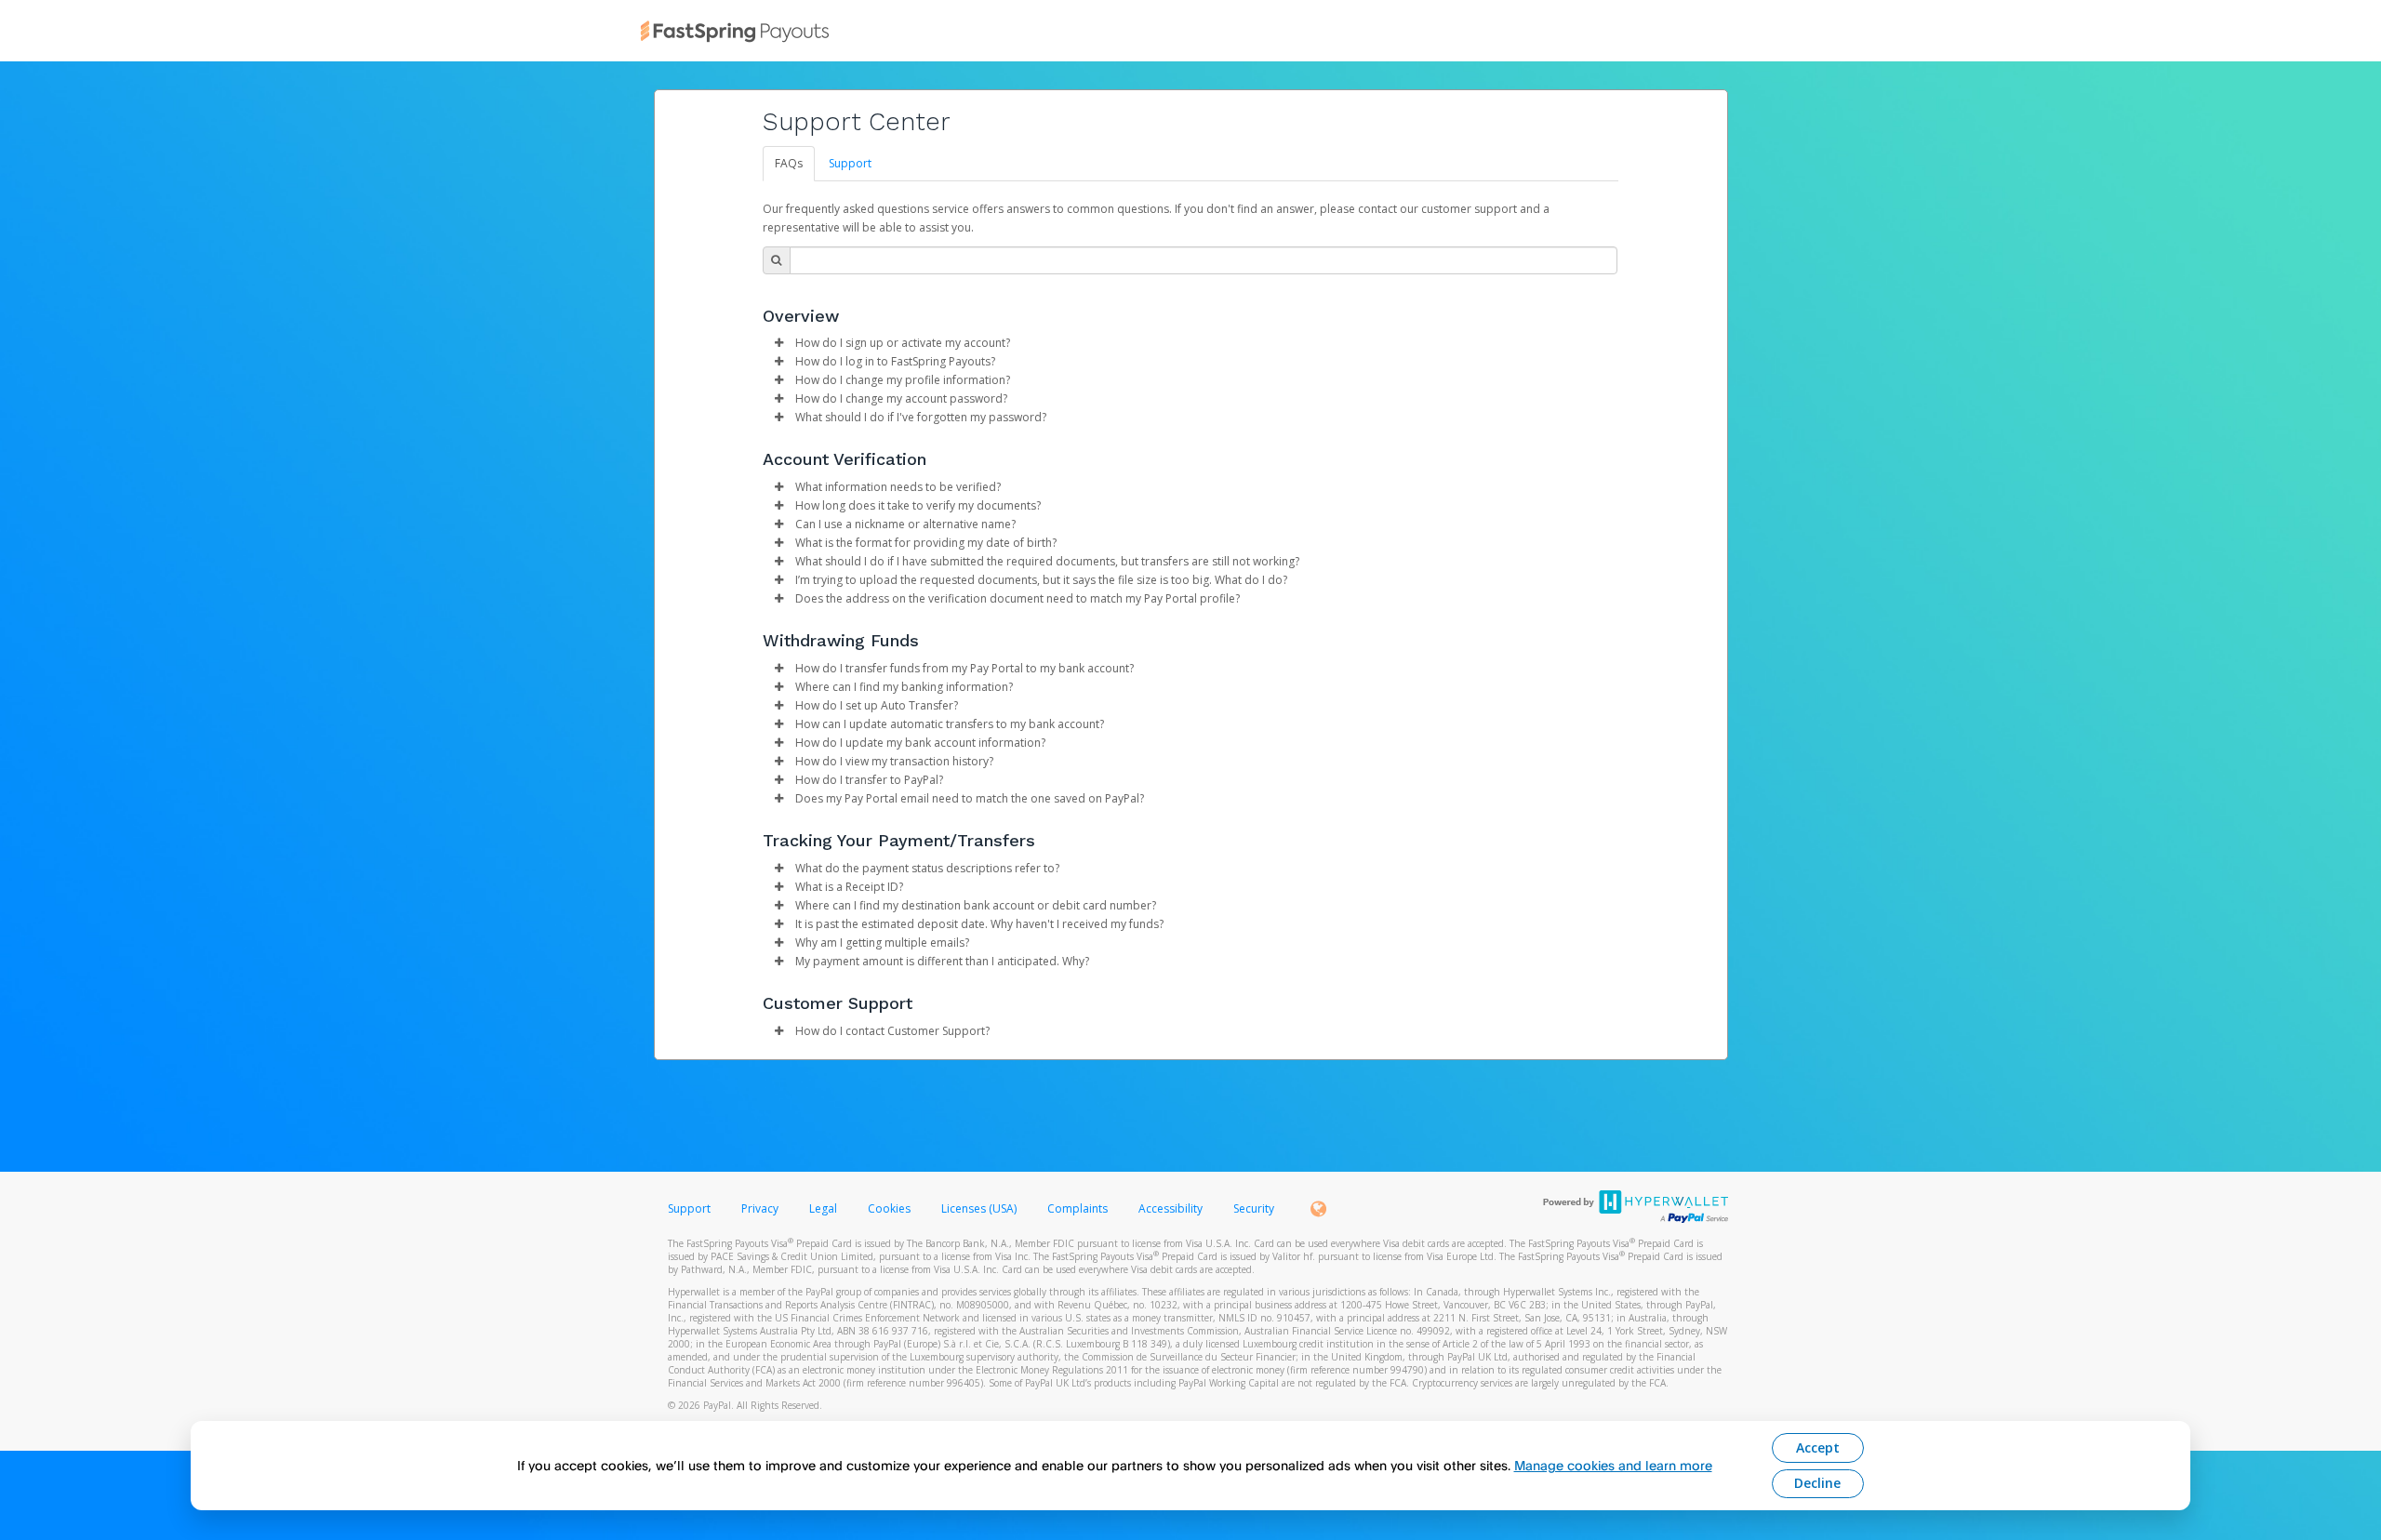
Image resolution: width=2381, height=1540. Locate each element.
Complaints (1079, 1208)
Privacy (760, 1208)
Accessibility (1171, 1208)
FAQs (789, 163)
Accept (1818, 1447)
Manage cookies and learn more (1613, 1465)
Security (1254, 1208)
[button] (779, 343)
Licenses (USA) (980, 1208)
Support (850, 163)
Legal (823, 1208)
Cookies (889, 1208)
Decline (1817, 1483)
